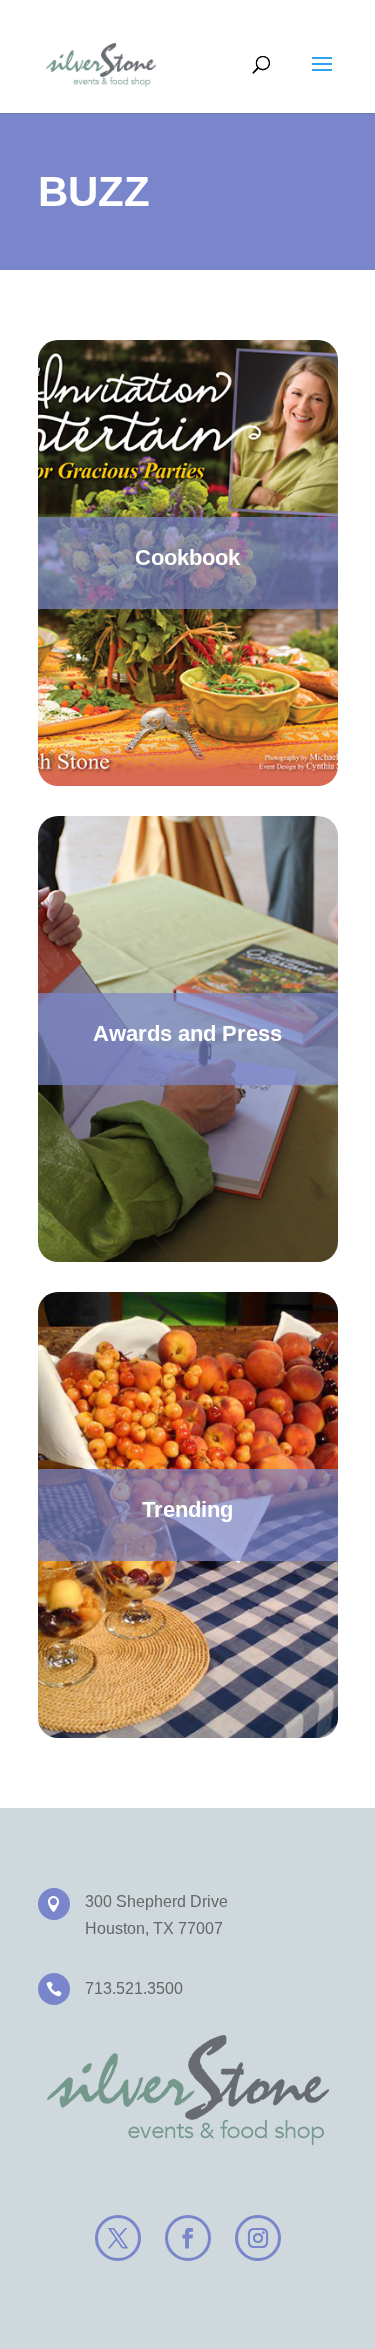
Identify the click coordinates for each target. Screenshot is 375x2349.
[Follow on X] (118, 2238)
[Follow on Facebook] (188, 2238)
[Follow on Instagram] (258, 2238)
